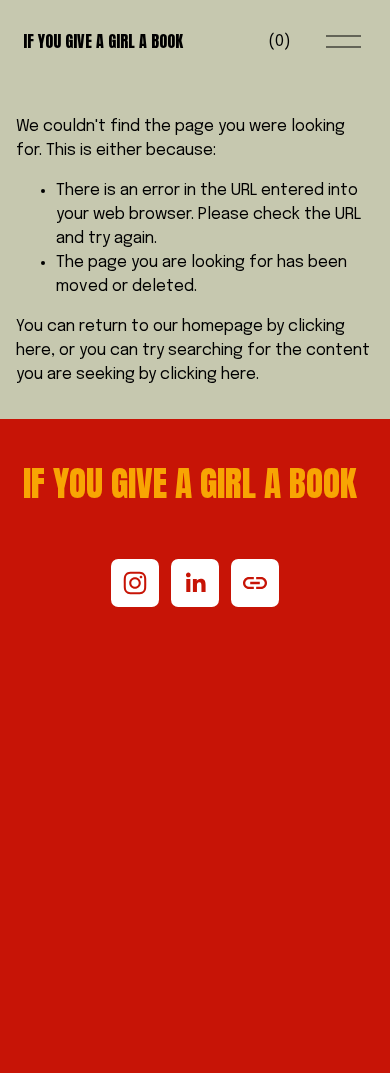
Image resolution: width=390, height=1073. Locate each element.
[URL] (255, 583)
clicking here (208, 374)
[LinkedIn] (195, 583)
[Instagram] (135, 583)
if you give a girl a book (103, 41)
